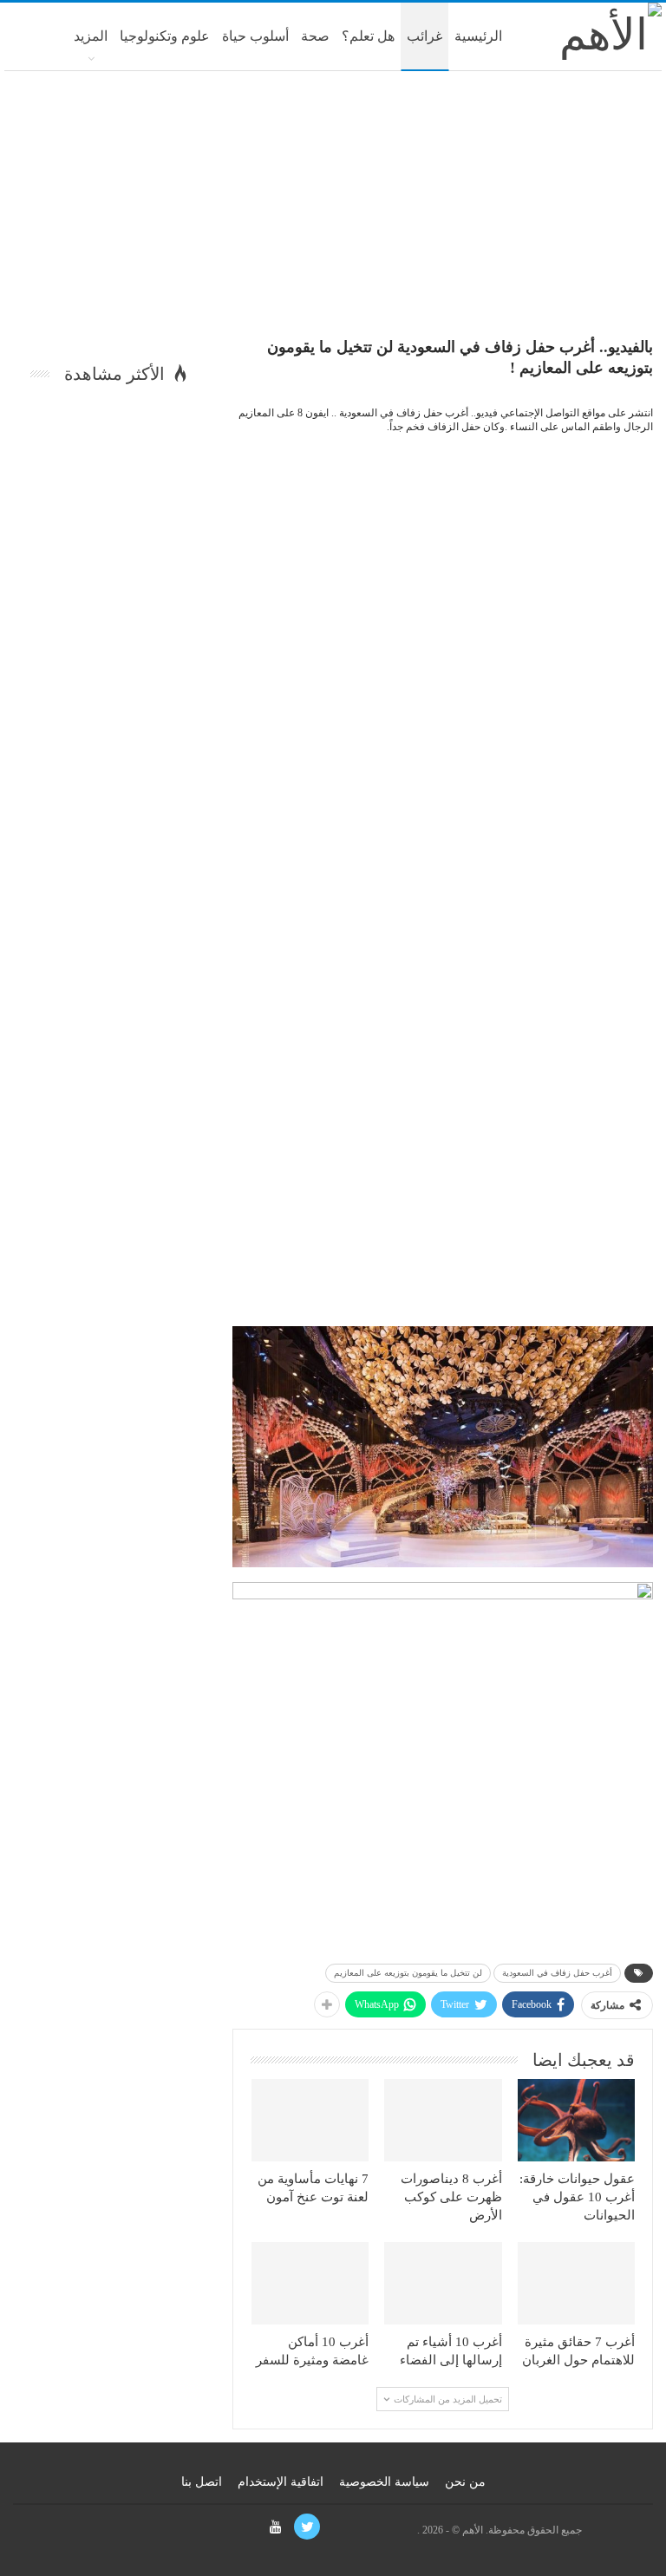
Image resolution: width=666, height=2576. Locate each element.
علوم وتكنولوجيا (165, 36)
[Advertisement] (333, 210)
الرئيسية (478, 36)
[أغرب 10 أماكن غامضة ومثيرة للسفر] (310, 2283)
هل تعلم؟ (368, 36)
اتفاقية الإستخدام (281, 2482)
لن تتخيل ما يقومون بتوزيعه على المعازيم (408, 1973)
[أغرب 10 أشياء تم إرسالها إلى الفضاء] (443, 2283)
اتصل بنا (202, 2482)
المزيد (91, 36)
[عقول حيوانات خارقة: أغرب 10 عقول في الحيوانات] (577, 2120)
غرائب (424, 36)
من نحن (465, 2482)
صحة (315, 36)
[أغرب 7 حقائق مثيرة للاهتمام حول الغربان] (577, 2283)
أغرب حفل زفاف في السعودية (557, 1973)
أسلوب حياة (255, 36)
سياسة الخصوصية (384, 2482)
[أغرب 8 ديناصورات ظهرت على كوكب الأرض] (443, 2120)
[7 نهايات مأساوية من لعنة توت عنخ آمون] (310, 2120)
